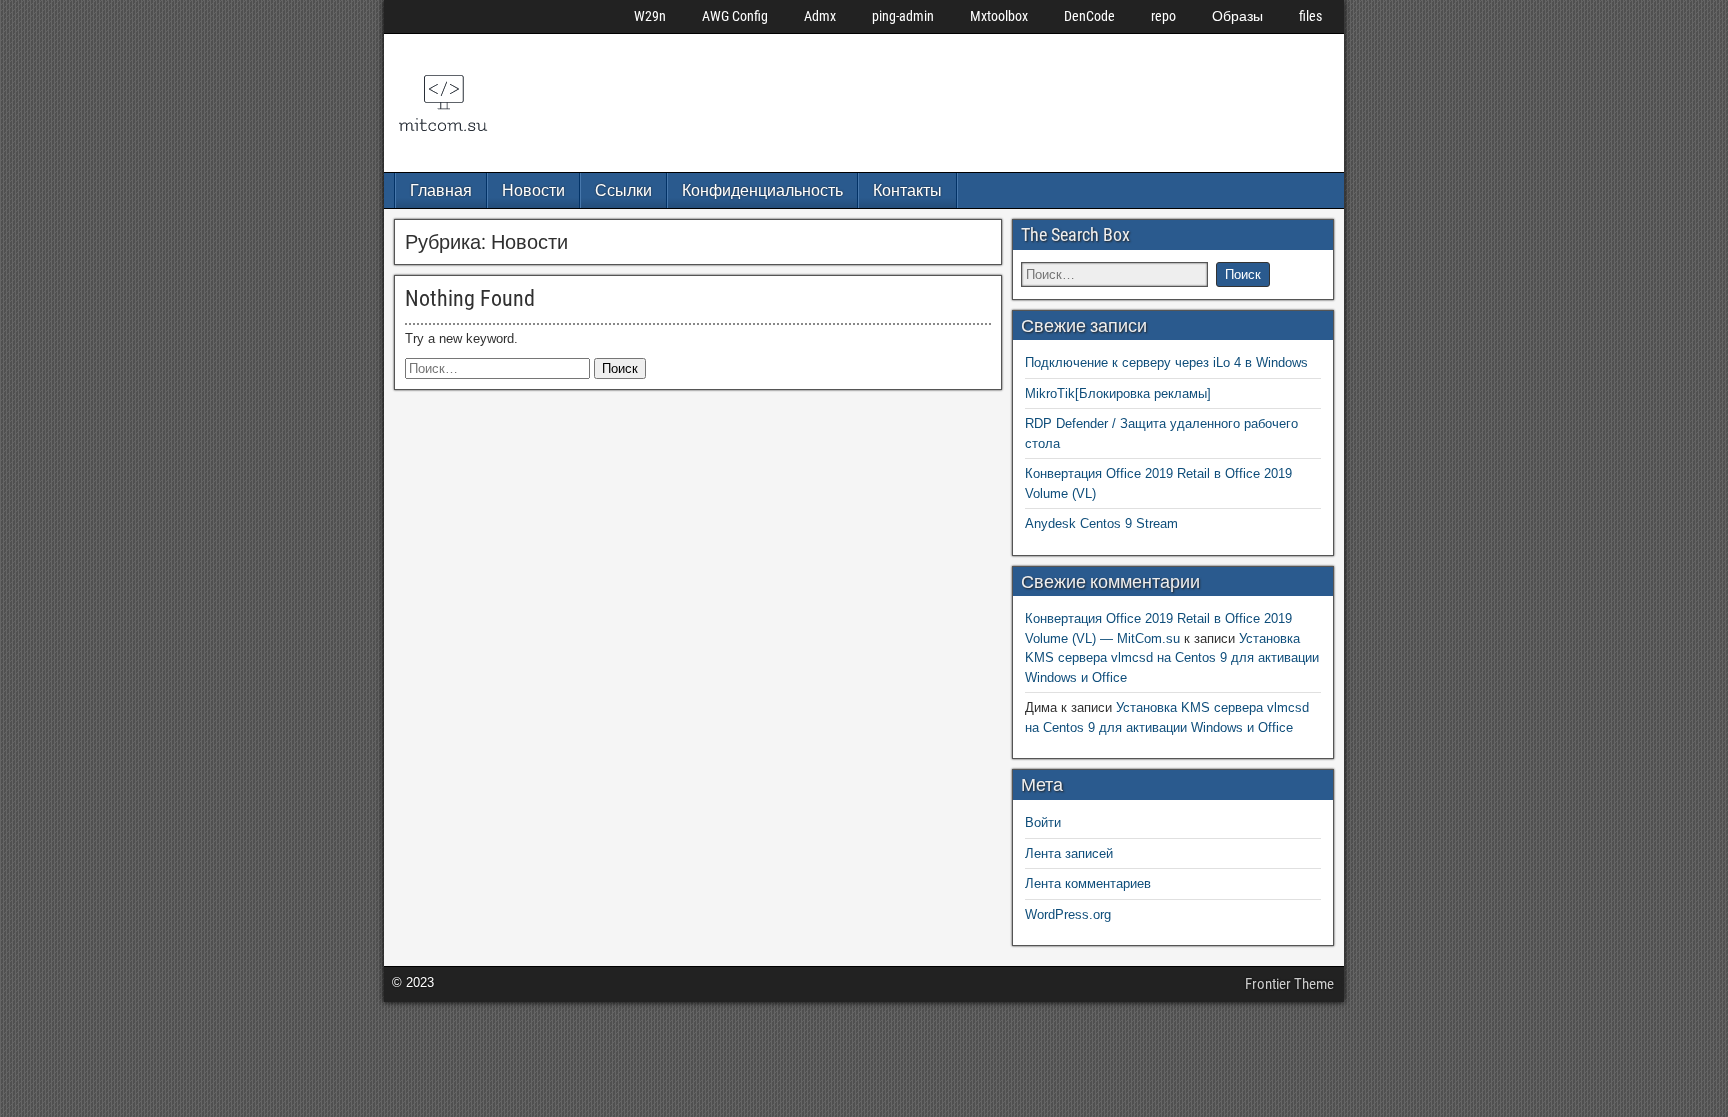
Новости (533, 190)
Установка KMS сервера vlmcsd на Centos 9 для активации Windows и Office (1172, 658)
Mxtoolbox (999, 16)
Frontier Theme (1289, 984)
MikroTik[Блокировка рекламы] (1118, 393)
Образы (1237, 16)
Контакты (907, 190)
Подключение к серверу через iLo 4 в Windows (1166, 362)
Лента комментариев (1088, 883)
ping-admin (903, 16)
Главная (441, 190)
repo (1163, 16)
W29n (650, 16)
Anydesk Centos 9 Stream (1101, 523)
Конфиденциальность (762, 190)
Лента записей (1069, 853)
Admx (820, 16)
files (1310, 16)
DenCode (1089, 16)
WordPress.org (1068, 914)
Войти (1043, 822)
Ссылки (623, 190)
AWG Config (735, 16)
